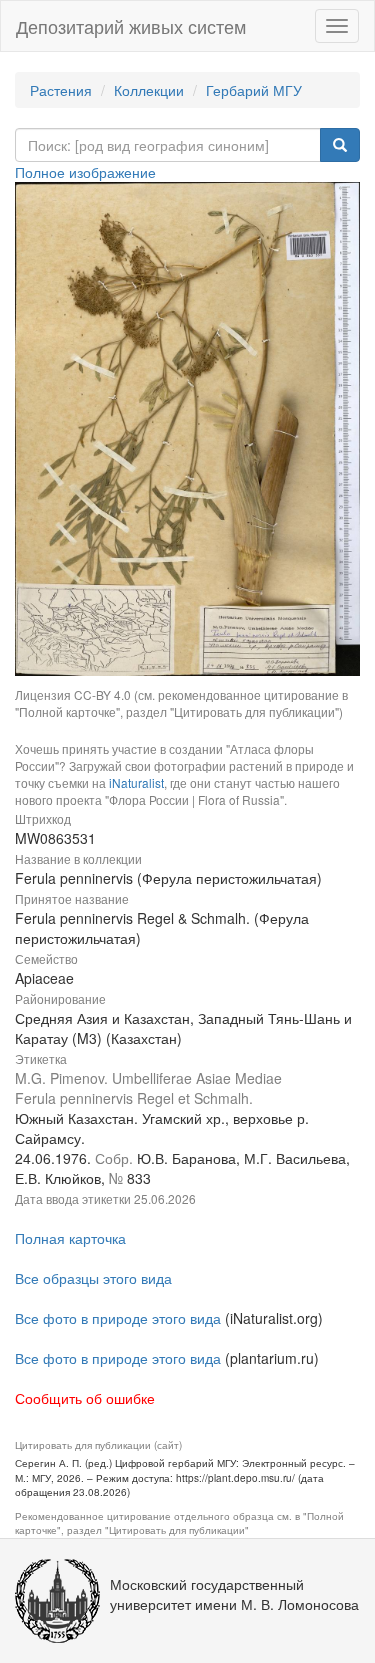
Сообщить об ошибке (85, 1398)
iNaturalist (136, 782)
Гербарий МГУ (254, 90)
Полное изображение (85, 172)
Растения (61, 90)
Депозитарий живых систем (131, 26)
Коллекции (149, 90)
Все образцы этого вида (93, 1278)
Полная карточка (70, 1238)
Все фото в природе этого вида (118, 1318)
